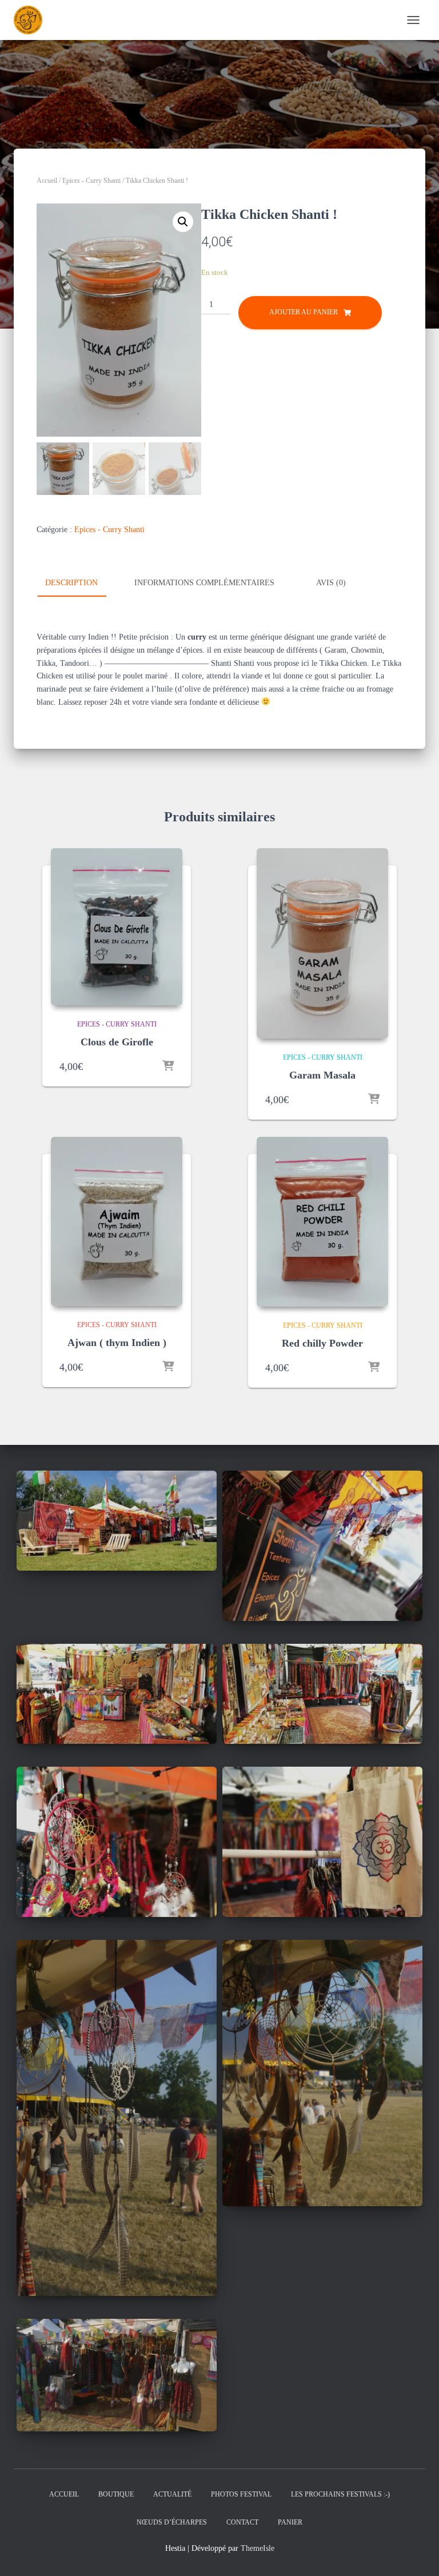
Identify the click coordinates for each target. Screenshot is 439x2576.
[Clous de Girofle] (117, 927)
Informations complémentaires (204, 583)
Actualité (172, 2494)
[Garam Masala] (322, 943)
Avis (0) (331, 583)
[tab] (80, 584)
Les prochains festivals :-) (340, 2494)
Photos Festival (241, 2494)
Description (71, 583)
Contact (242, 2522)
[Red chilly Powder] (322, 1222)
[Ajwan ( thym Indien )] (117, 1221)
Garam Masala (322, 1075)
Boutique (116, 2494)
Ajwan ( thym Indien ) (117, 1343)
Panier (290, 2522)
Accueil (47, 181)
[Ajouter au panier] (168, 1067)
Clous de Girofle (117, 1042)
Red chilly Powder (322, 1343)
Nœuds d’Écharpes (172, 2522)
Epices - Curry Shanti (91, 181)
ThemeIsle (258, 2548)
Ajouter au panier (304, 312)
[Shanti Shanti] (32, 20)
